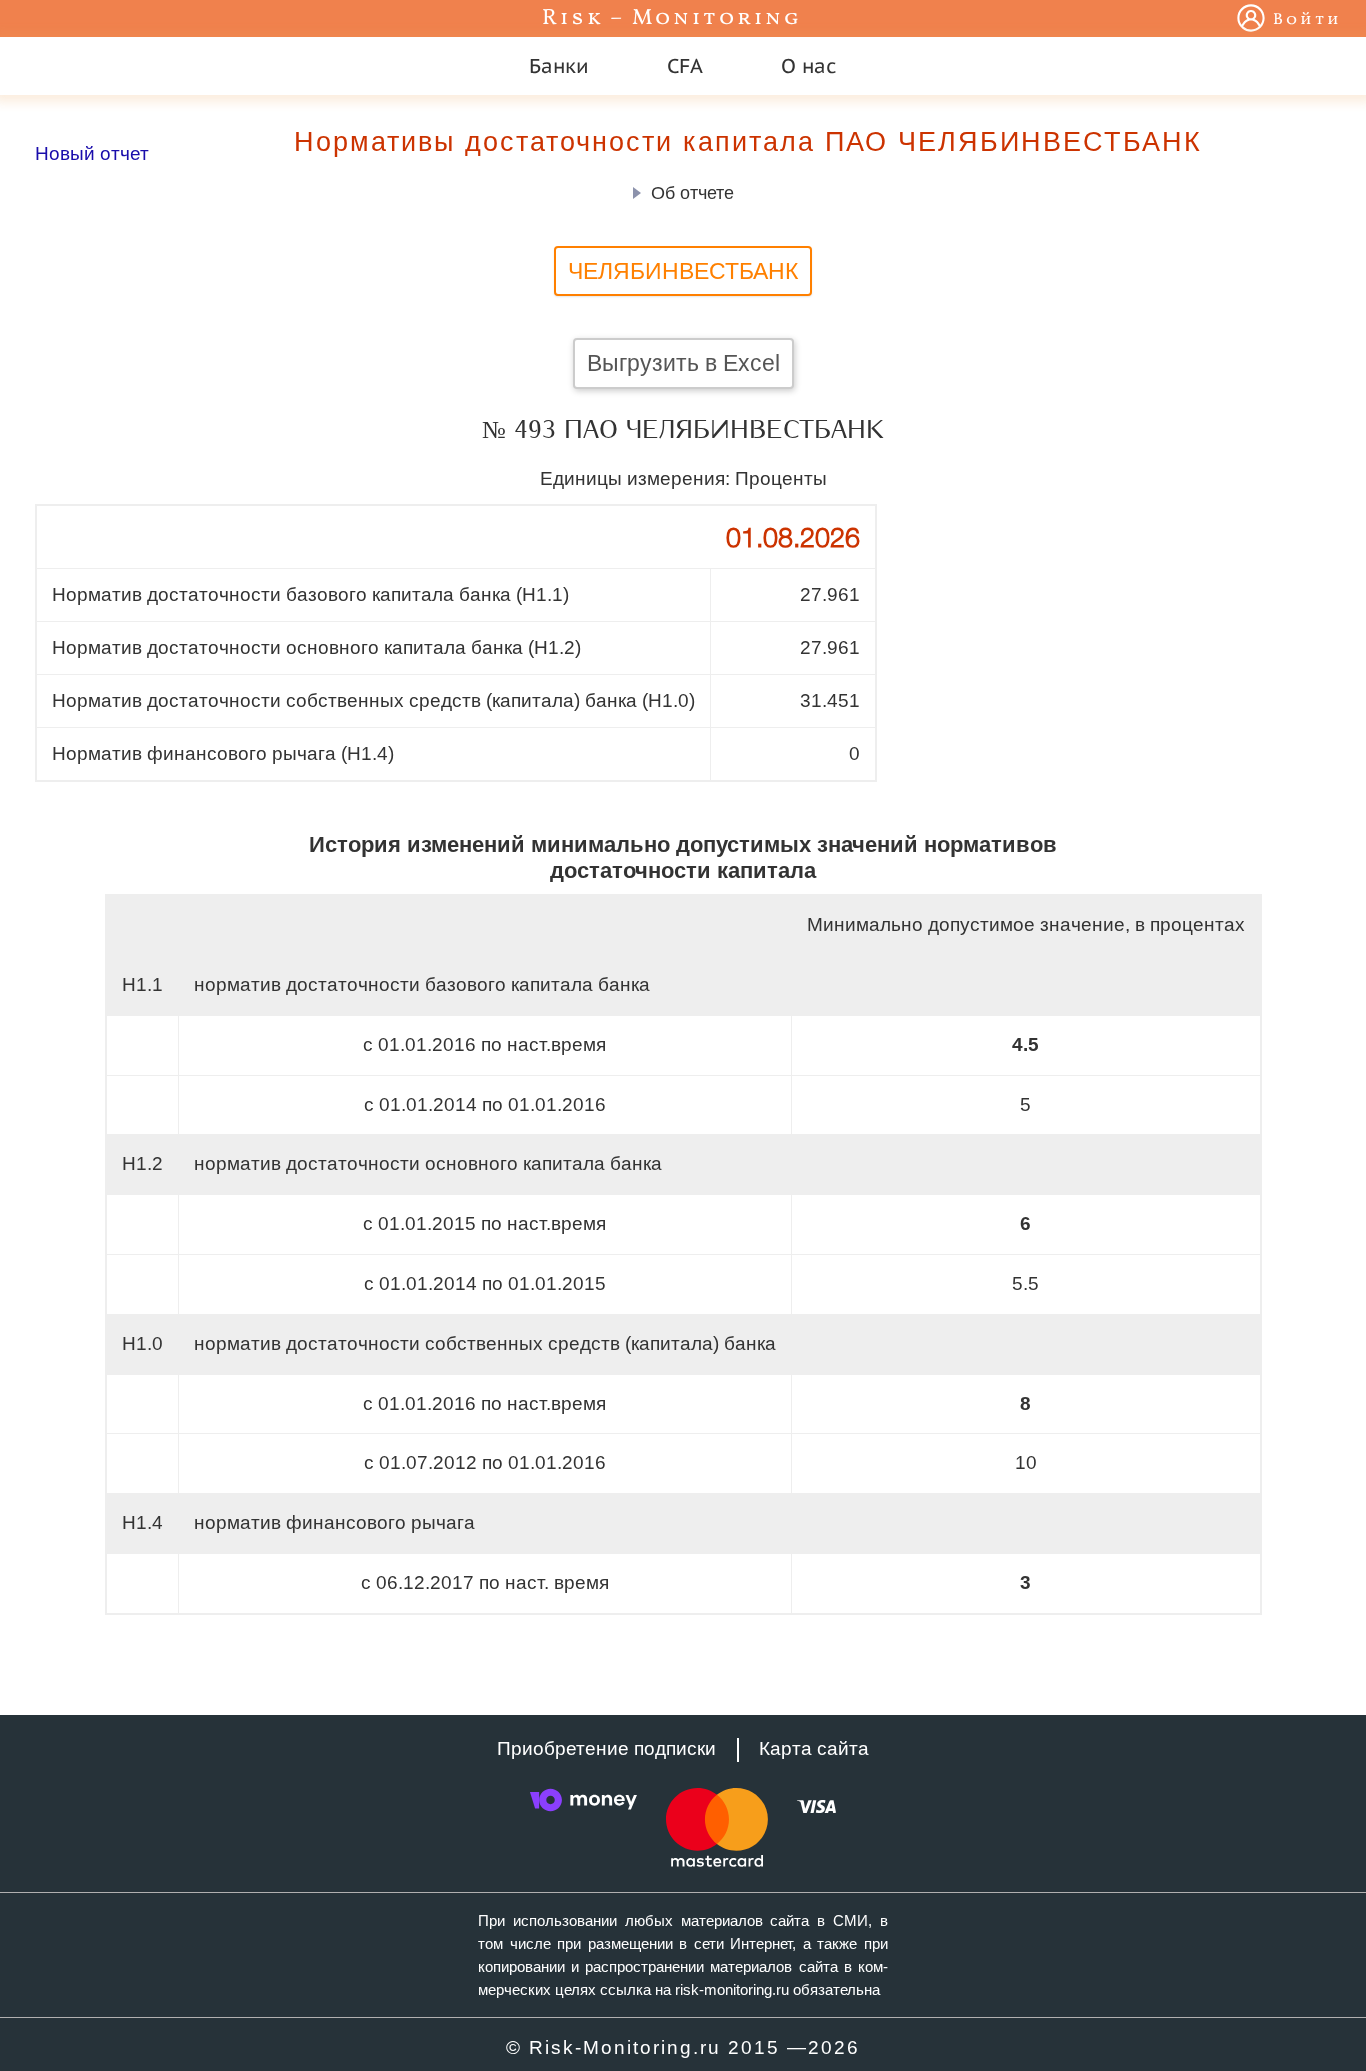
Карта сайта (814, 1748)
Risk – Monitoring (672, 18)
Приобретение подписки (606, 1748)
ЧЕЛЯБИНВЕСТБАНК (683, 271)
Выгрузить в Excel (683, 363)
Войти (1307, 20)
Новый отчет (92, 153)
